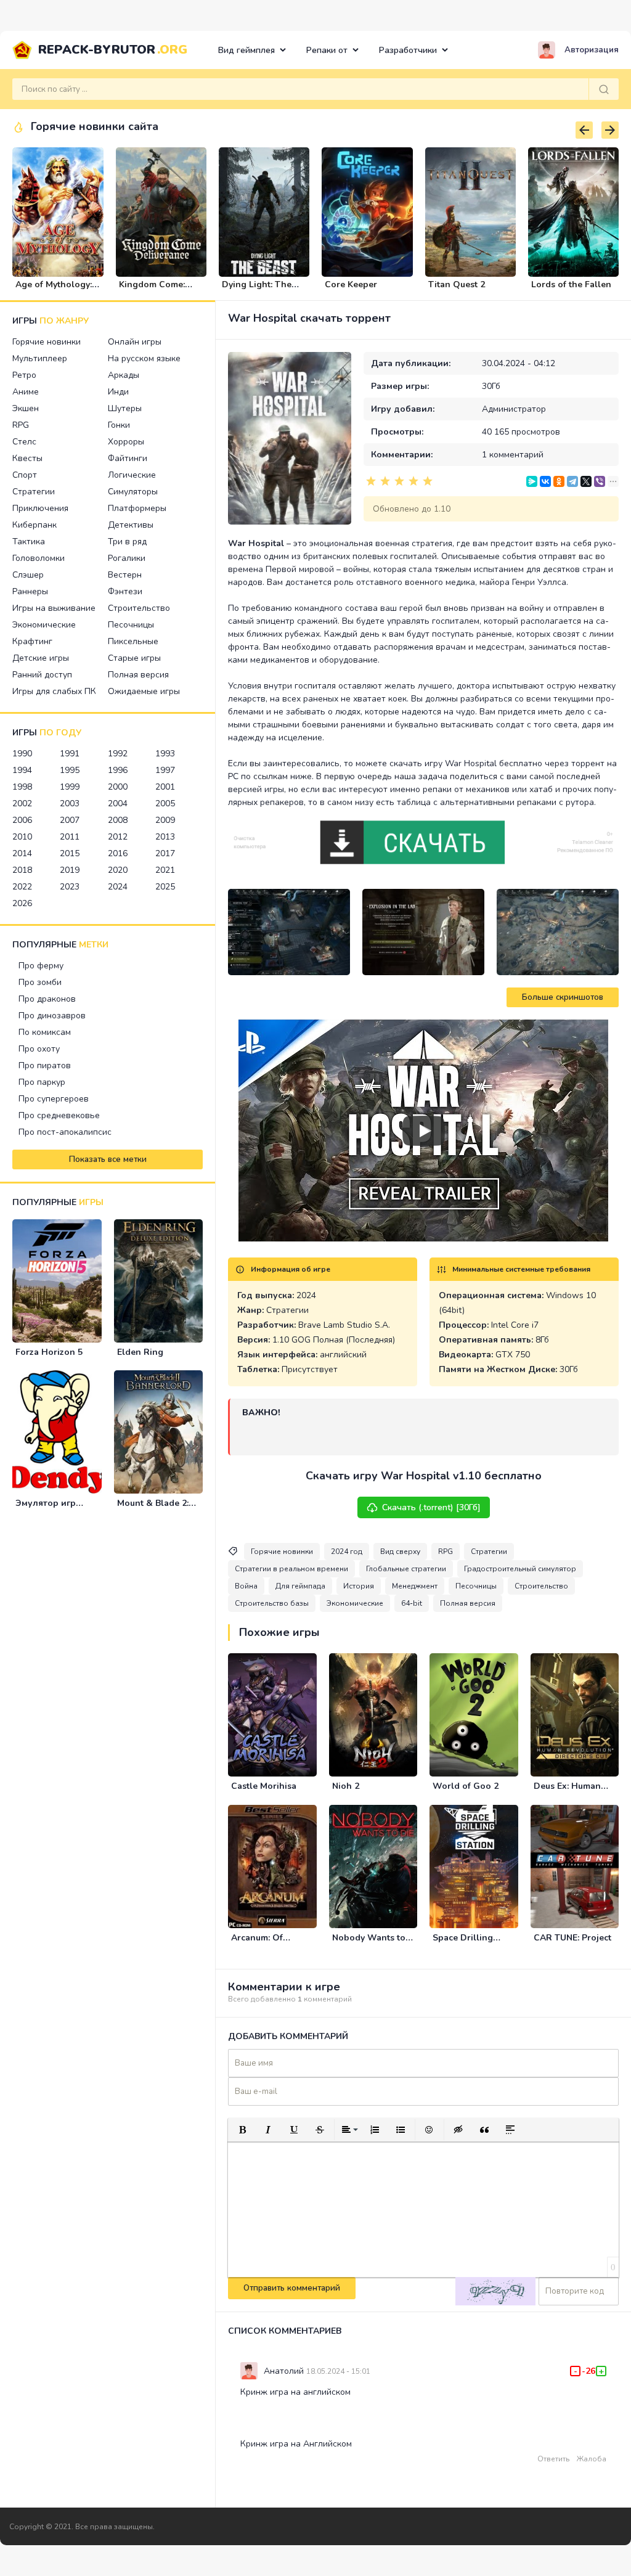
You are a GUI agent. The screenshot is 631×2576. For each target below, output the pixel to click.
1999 (70, 787)
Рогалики (127, 558)
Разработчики (408, 50)
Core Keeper (351, 284)
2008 (118, 820)
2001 (165, 787)
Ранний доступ (42, 675)
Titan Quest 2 (457, 284)
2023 (70, 887)
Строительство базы (272, 1603)
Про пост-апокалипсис (65, 1132)
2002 (22, 803)
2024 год (347, 1552)
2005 (165, 803)
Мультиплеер (40, 358)
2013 (165, 837)
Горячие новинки (47, 342)
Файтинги (128, 458)
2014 (22, 853)
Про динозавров (52, 1016)
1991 (70, 754)
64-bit (412, 1603)
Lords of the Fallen (571, 284)
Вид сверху (400, 1552)
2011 (70, 837)
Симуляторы (133, 492)
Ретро (24, 375)
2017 (165, 853)
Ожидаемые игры (144, 691)
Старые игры (134, 658)
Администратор (514, 409)
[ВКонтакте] (545, 481)
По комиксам (45, 1032)
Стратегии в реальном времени (291, 1569)
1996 (118, 770)
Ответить (553, 2459)
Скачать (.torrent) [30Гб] (431, 1507)
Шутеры (125, 408)
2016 (118, 853)
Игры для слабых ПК (54, 691)
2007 (70, 820)
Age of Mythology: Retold (54, 290)
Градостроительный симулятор (520, 1569)
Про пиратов (45, 1065)
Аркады (124, 375)
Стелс (24, 442)
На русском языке (144, 358)
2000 (118, 787)
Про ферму (41, 966)
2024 (118, 887)
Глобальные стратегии (406, 1569)
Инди (118, 392)
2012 (118, 837)
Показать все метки (108, 1159)
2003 (70, 803)
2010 (22, 837)
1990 (22, 754)
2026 (22, 903)
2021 (165, 870)
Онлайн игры (135, 342)
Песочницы (131, 625)
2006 (22, 820)
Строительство (139, 608)
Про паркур (42, 1082)
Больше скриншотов (563, 997)
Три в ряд (127, 542)
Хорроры (126, 442)
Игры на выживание (54, 608)
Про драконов (47, 999)
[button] (242, 2130)
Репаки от (327, 50)
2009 (165, 820)
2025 (165, 887)
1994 (22, 770)
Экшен (26, 408)
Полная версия (138, 675)
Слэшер (28, 575)
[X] (586, 481)
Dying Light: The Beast (257, 290)
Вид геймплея (246, 50)
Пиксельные (133, 641)
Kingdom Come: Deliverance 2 (152, 290)
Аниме (26, 392)
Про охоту (39, 1049)
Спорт (25, 475)
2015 (70, 853)
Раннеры (30, 591)
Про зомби (40, 982)
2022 (22, 887)
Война (246, 1586)
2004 (118, 803)
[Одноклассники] (559, 481)
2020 (118, 870)
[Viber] (600, 481)
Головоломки (39, 558)
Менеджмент (415, 1586)
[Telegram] (572, 481)
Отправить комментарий (292, 2288)
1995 (70, 770)
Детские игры (41, 658)
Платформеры (137, 508)
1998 (22, 787)
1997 (165, 770)
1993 (165, 754)
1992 (118, 754)
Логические (132, 475)
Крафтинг (32, 641)
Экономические (44, 625)
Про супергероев (54, 1099)
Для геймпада (300, 1586)
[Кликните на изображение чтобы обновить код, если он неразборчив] (495, 2291)
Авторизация (592, 50)
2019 (70, 870)
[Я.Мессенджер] (532, 481)
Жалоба (592, 2459)
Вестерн (125, 575)
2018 (22, 870)
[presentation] (584, 130)
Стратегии (34, 492)
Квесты (27, 458)
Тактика (29, 542)
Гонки (119, 425)
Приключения (40, 508)
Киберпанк (35, 525)
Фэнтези (125, 591)
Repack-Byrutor (113, 50)
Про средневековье (59, 1115)
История (359, 1586)
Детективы (131, 525)
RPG (21, 425)
